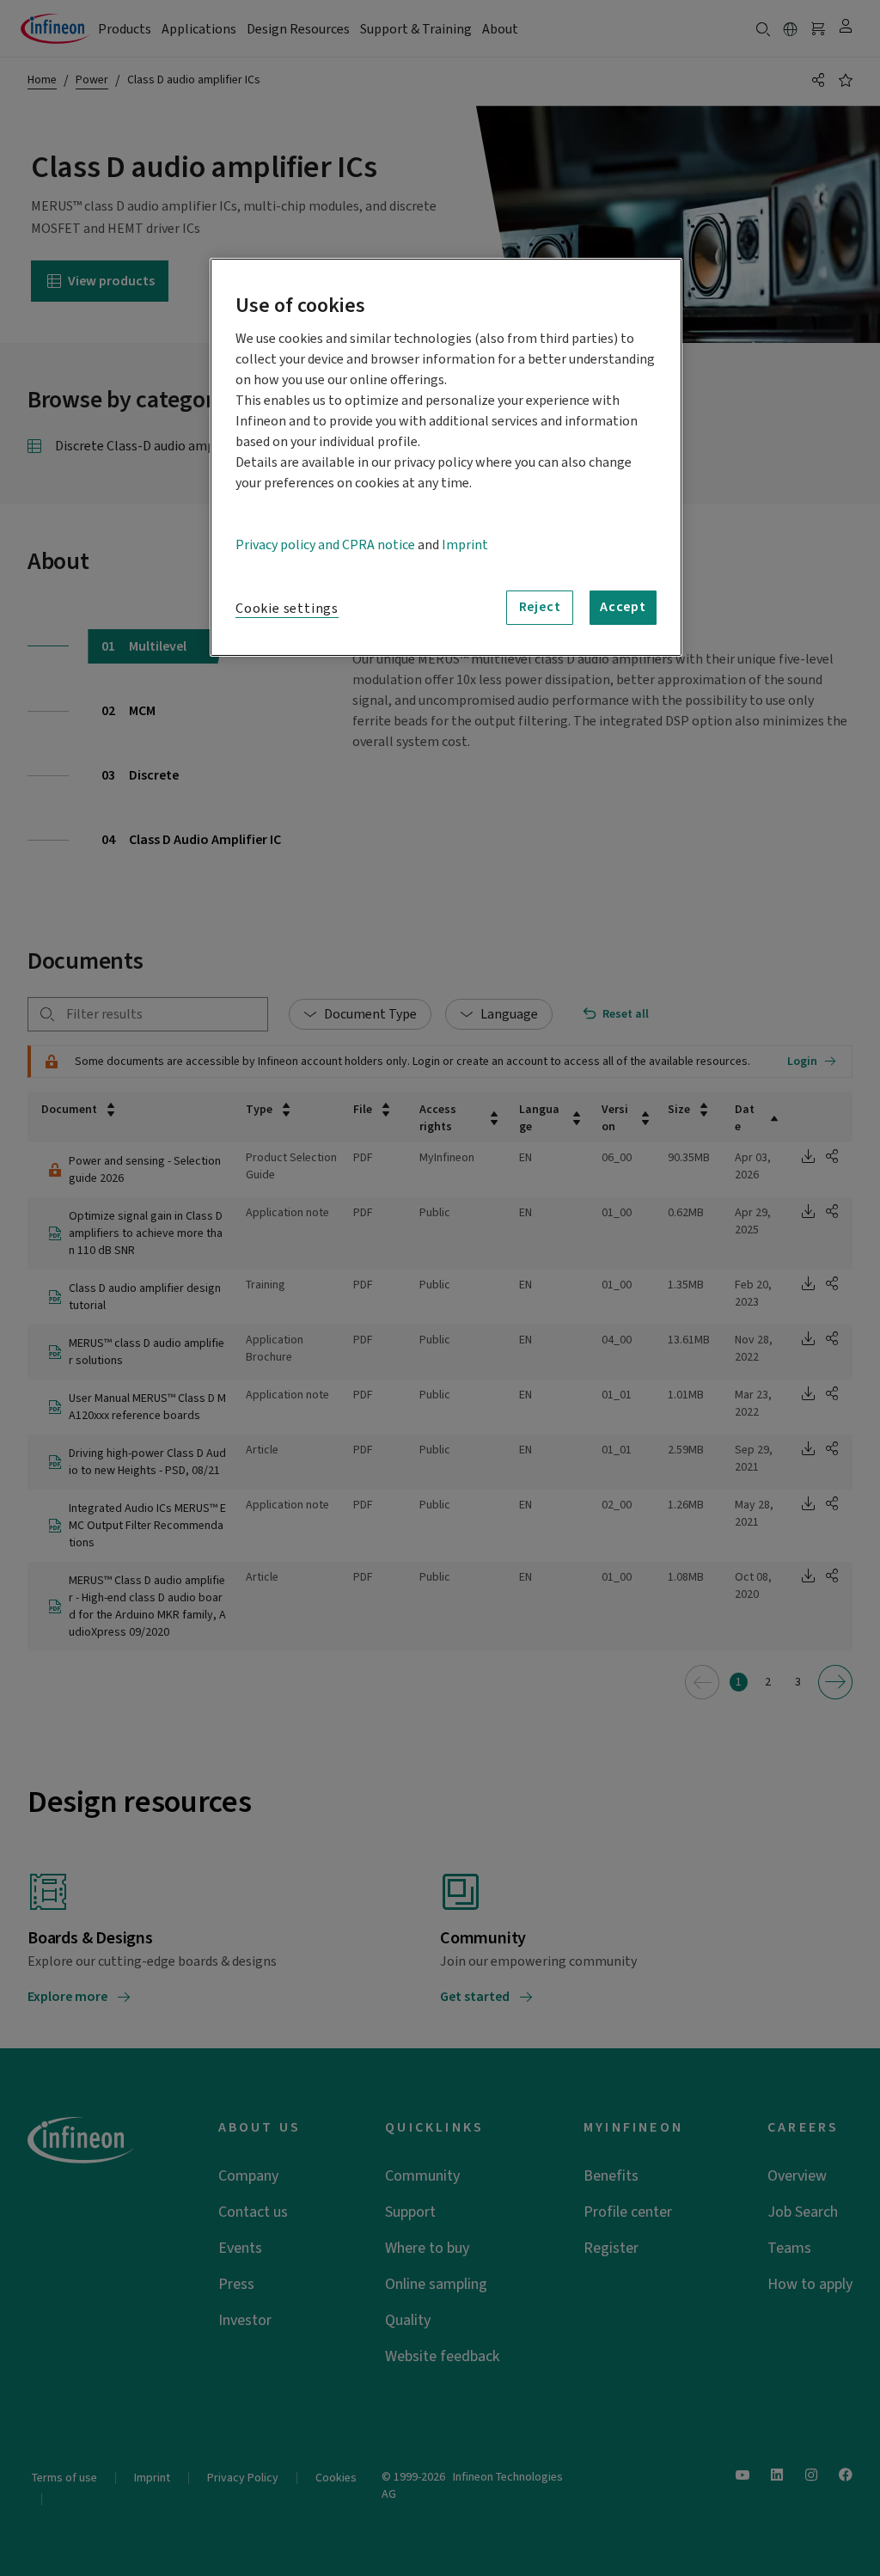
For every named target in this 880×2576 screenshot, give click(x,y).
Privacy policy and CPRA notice (325, 545)
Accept (623, 607)
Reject (540, 607)
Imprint (465, 545)
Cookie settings (287, 609)
